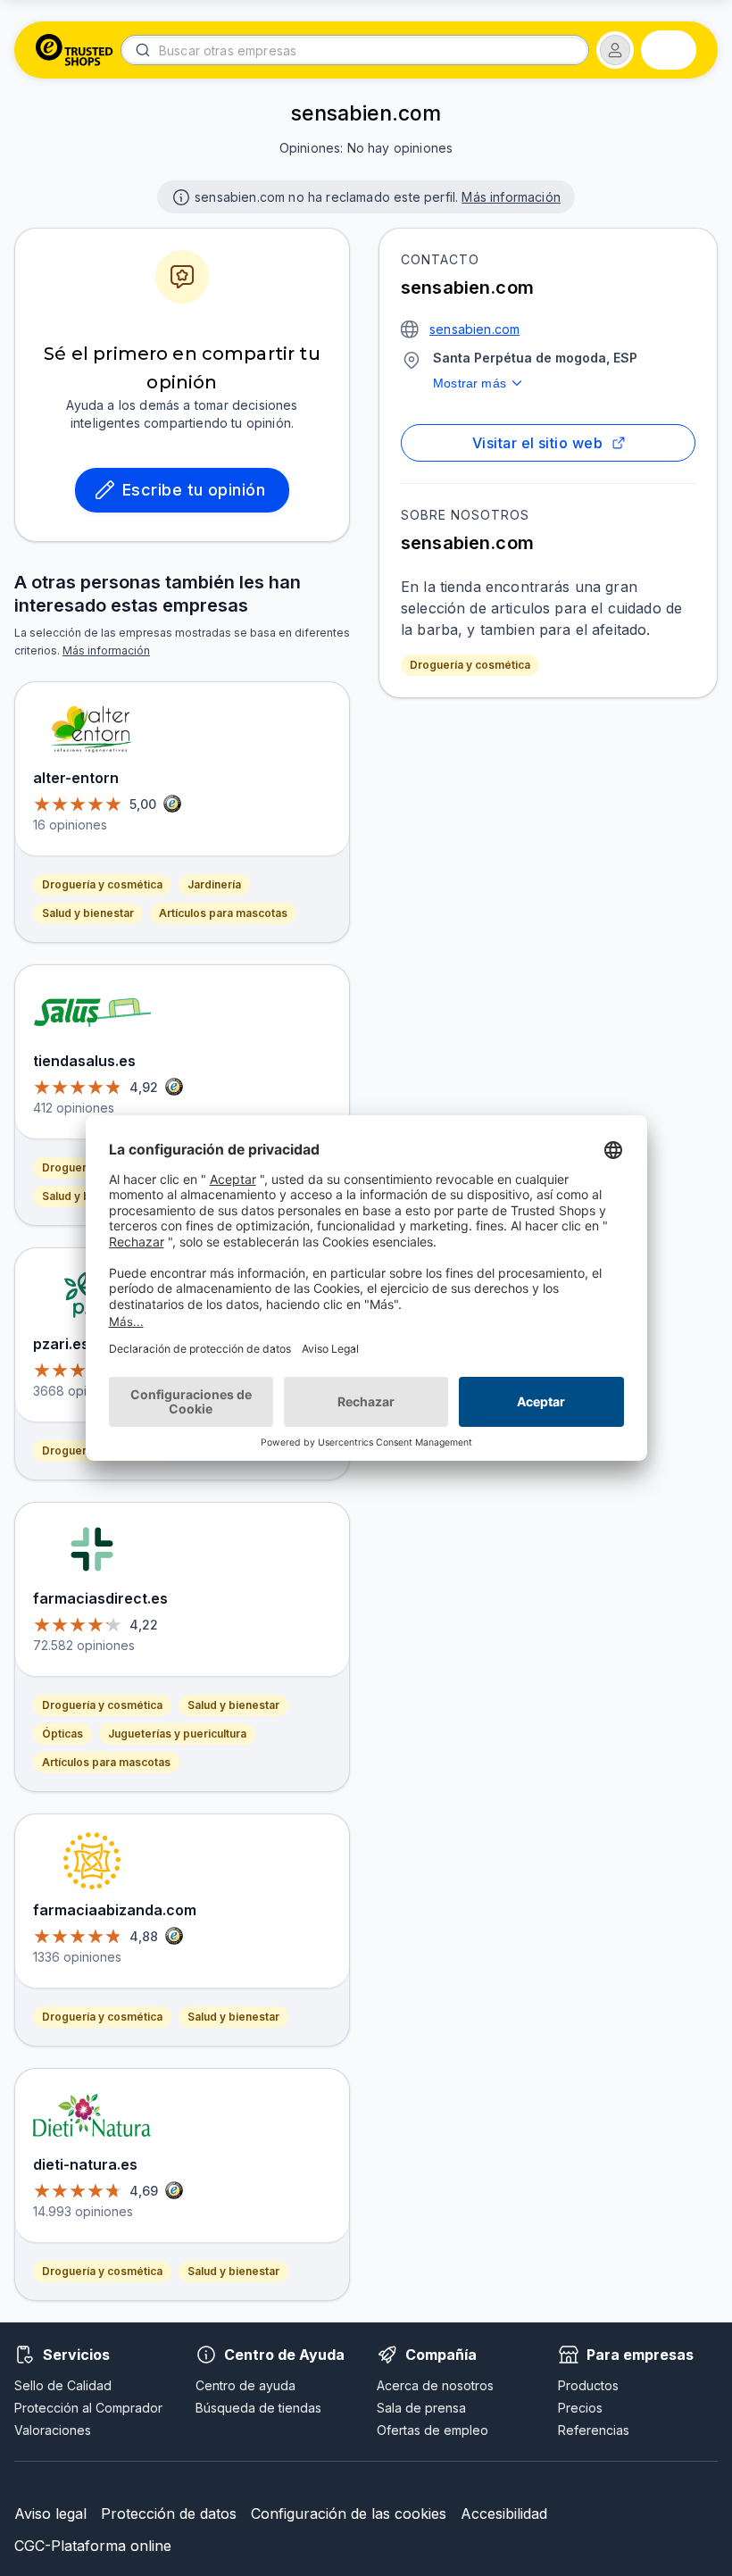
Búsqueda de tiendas (258, 2408)
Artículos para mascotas (223, 913)
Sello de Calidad (63, 2385)
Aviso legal (50, 2513)
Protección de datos (169, 2513)
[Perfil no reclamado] (179, 196)
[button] (615, 50)
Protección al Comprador (88, 2408)
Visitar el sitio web (537, 443)
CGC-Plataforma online (93, 2546)
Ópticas (62, 1734)
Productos (588, 2385)
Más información (511, 197)
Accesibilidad (504, 2513)
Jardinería (214, 884)
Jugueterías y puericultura (177, 1734)
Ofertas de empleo (433, 2430)
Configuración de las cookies (349, 2513)
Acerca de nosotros (435, 2385)
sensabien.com (474, 329)
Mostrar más (470, 383)
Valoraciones (53, 2430)
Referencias (594, 2430)
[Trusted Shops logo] (75, 50)
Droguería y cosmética (470, 665)
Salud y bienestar (88, 913)
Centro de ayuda (245, 2385)
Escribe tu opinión (194, 490)
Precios (580, 2408)
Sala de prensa (421, 2408)
